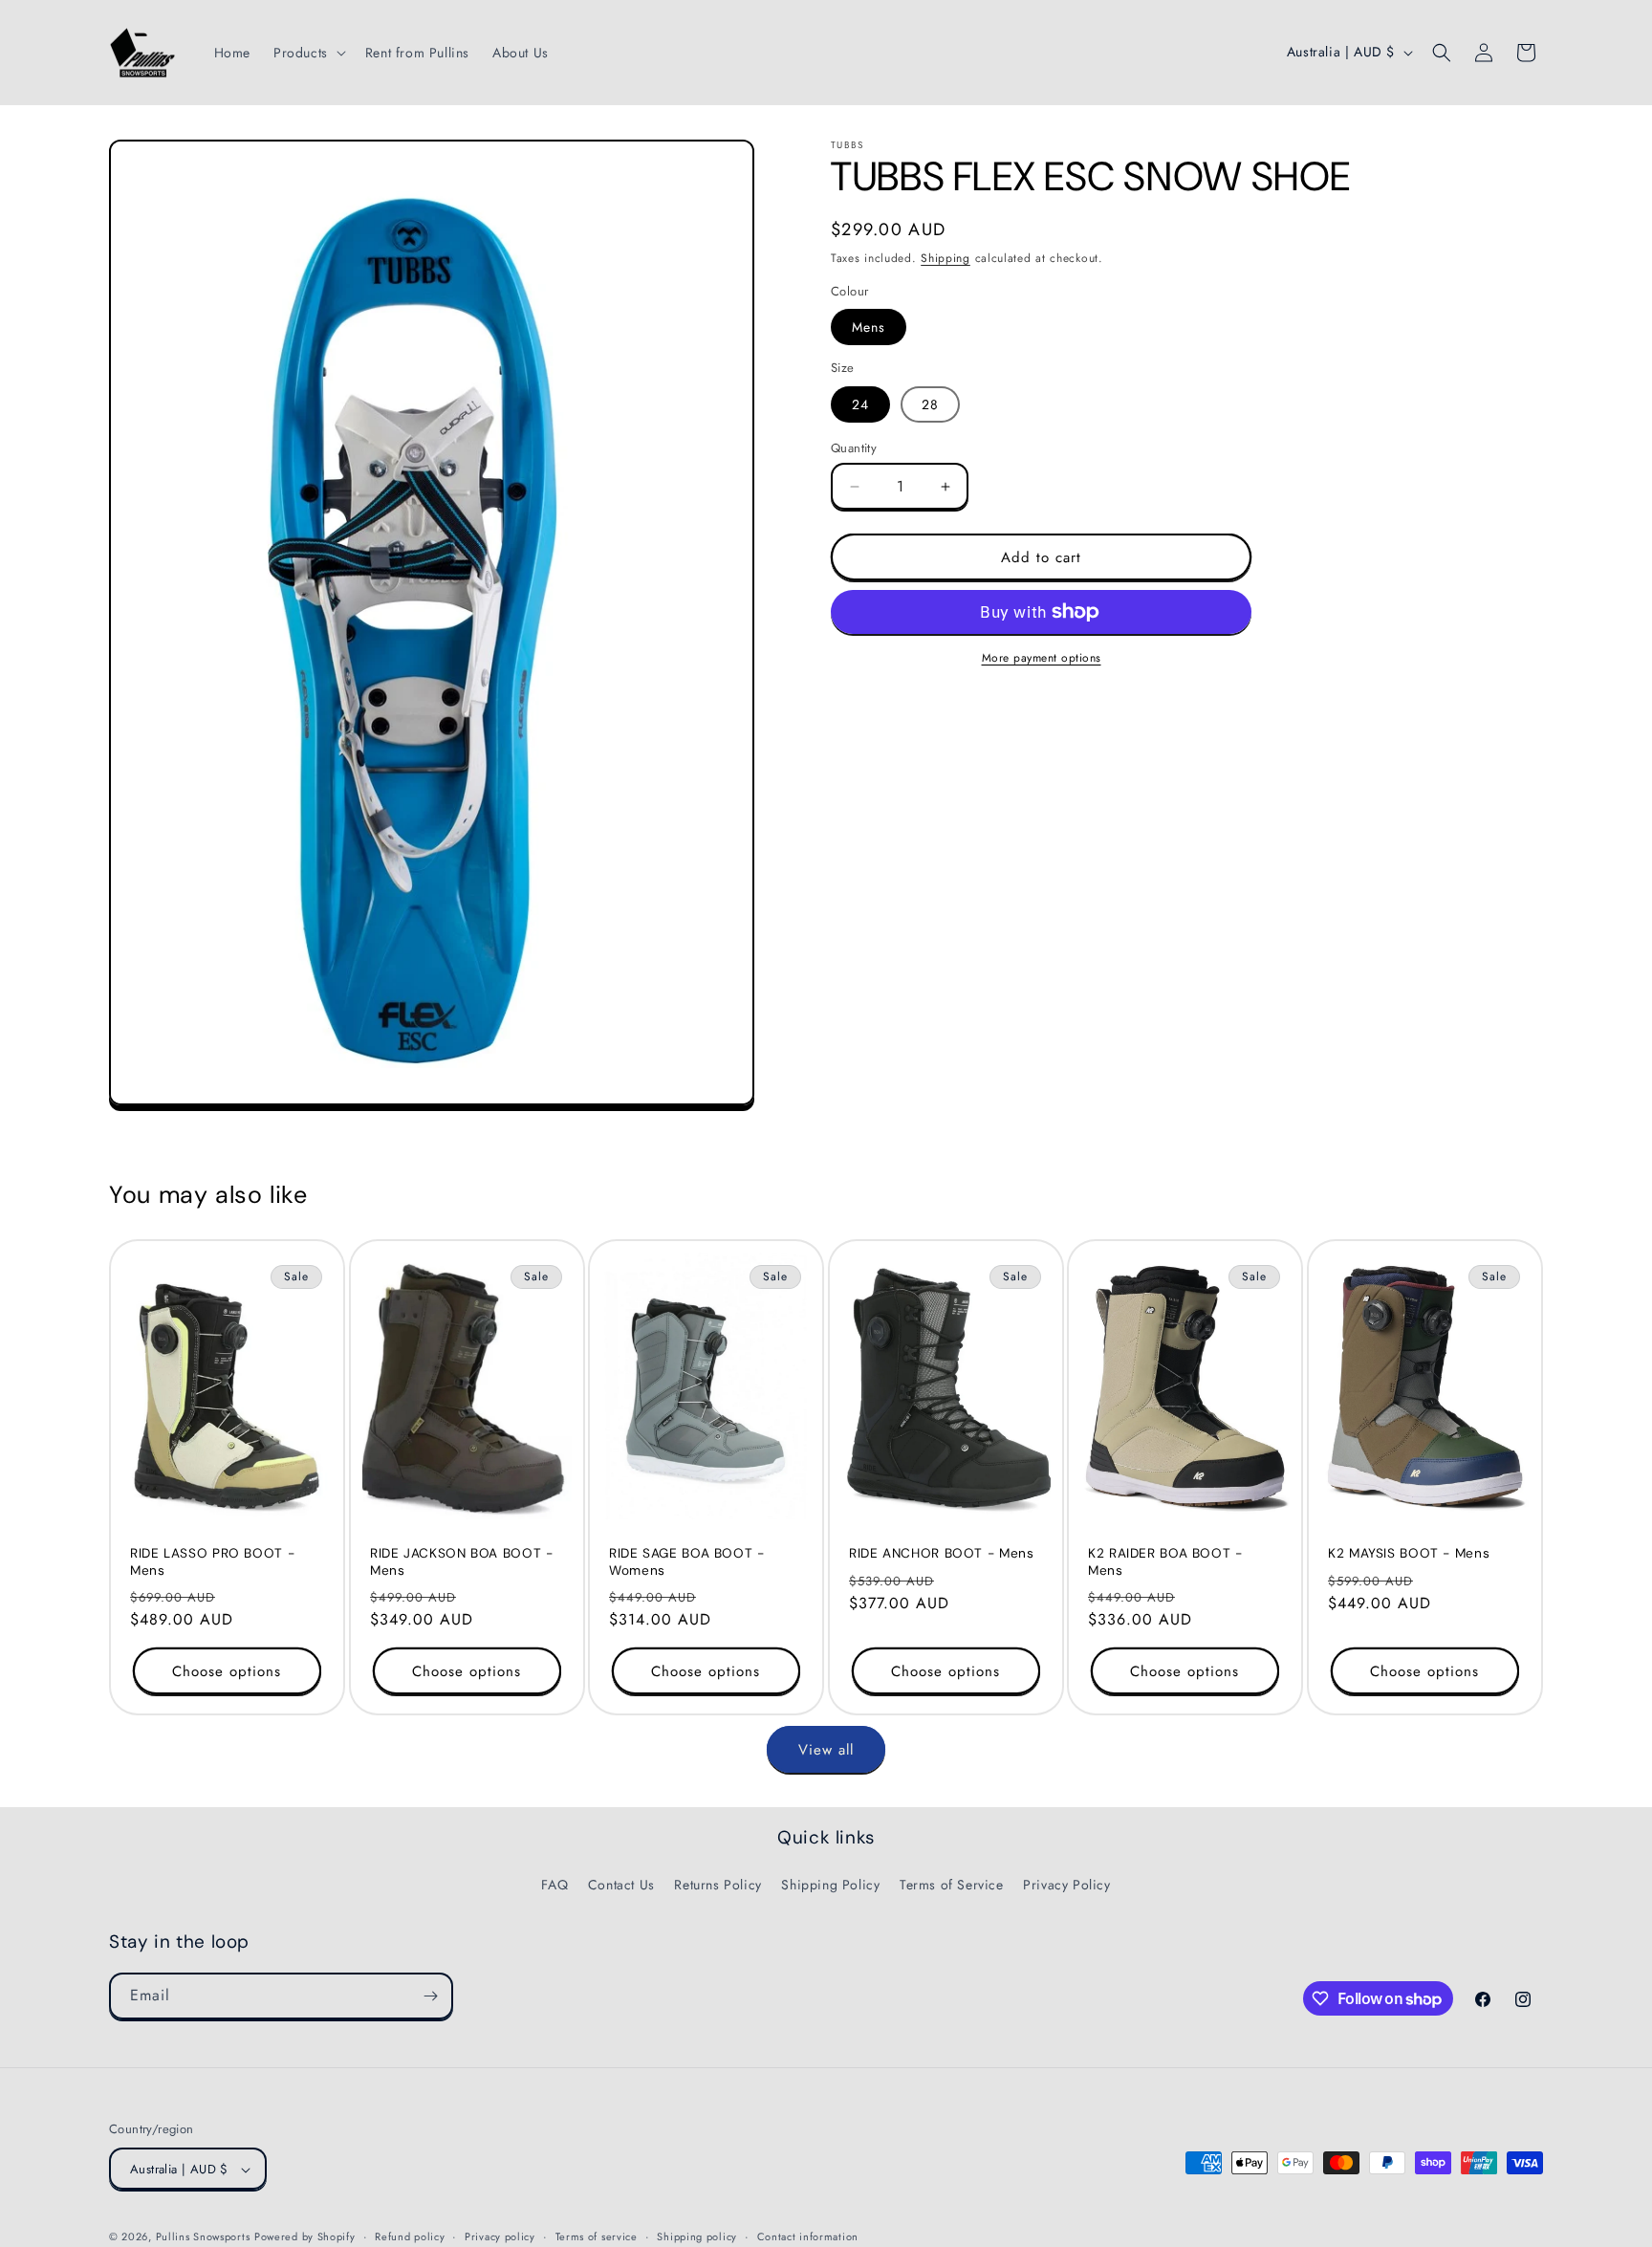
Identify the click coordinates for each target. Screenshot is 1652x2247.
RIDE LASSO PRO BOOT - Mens (212, 1563)
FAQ (554, 1885)
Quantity (854, 448)
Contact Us (621, 1885)
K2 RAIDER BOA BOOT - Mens (1165, 1563)
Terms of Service (952, 1885)
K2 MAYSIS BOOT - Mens (1409, 1554)
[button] (308, 53)
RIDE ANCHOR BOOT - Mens (942, 1554)
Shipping (946, 258)
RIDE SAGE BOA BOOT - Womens (687, 1563)
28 (930, 404)
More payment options (1042, 658)
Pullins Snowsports (203, 2237)
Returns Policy (717, 1885)
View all (826, 1749)
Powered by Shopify (305, 2237)
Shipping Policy (830, 1885)
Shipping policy (697, 2237)
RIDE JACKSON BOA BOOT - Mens (462, 1563)
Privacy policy (500, 2237)
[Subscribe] (430, 1996)
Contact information (808, 2237)
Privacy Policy (1066, 1885)
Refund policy (410, 2237)
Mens (869, 327)
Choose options (227, 1671)
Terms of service (597, 2237)
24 (860, 404)
